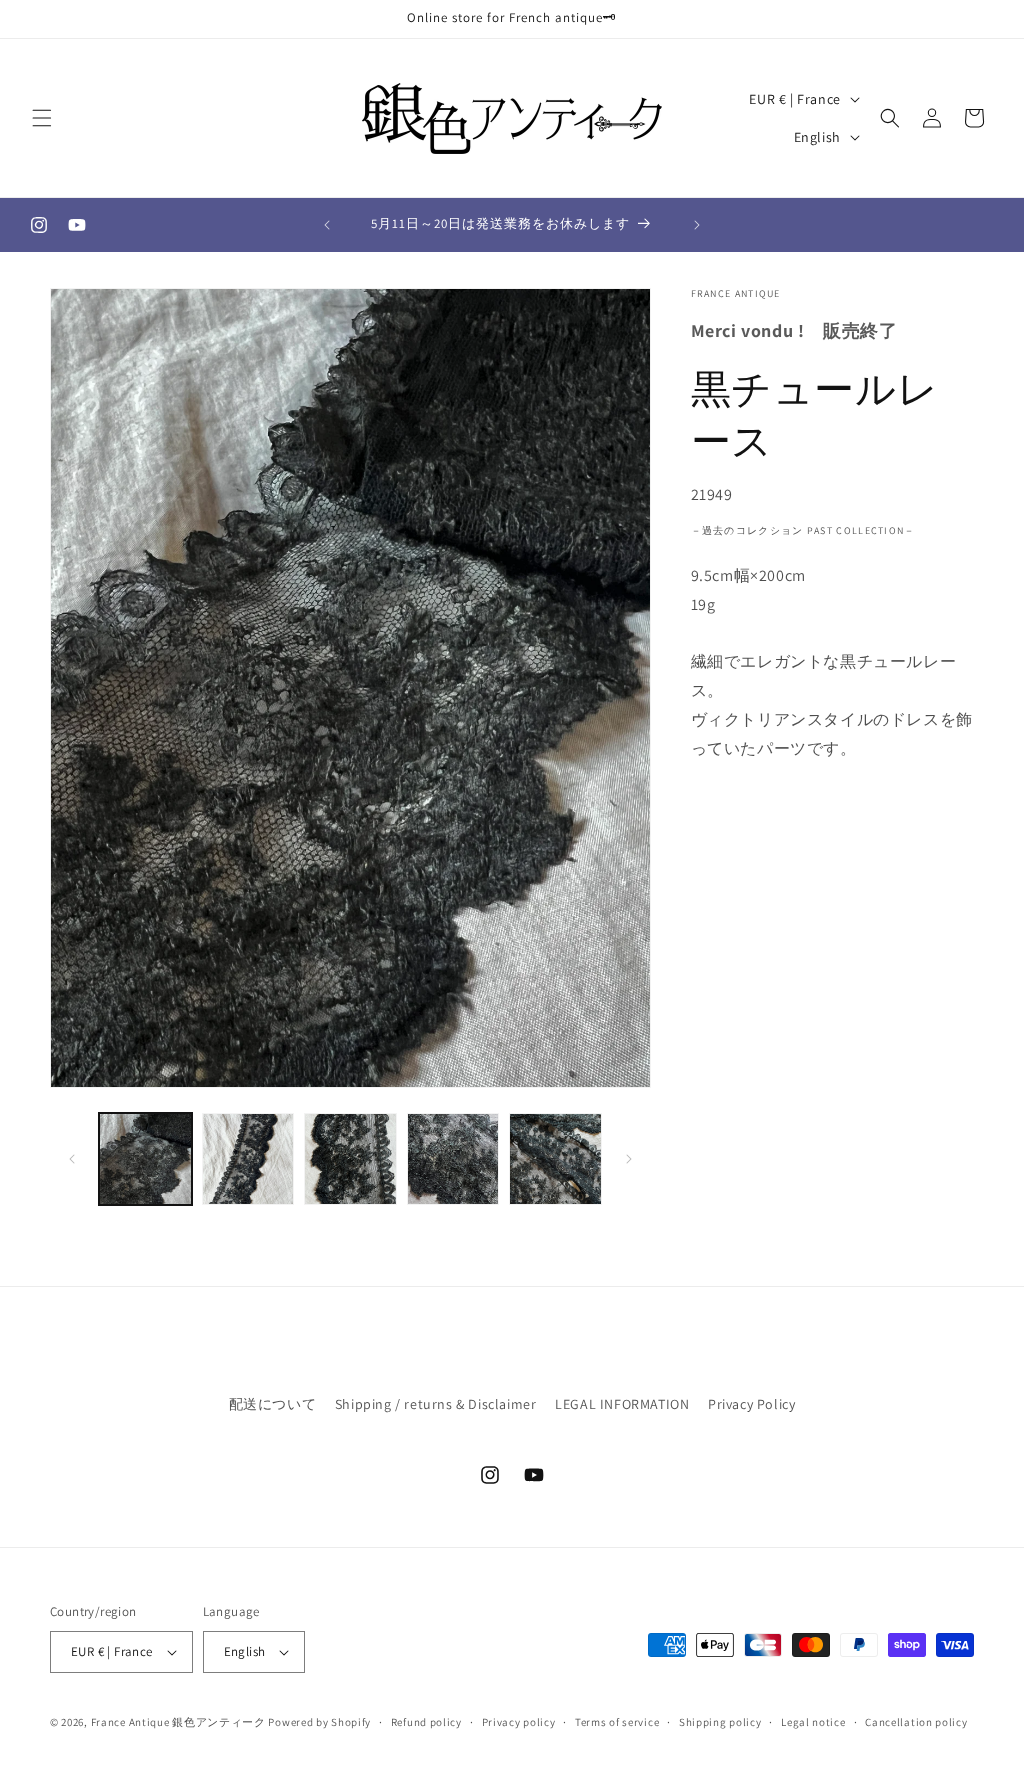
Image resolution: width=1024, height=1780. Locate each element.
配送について (273, 1404)
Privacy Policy (751, 1404)
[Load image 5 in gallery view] (555, 1159)
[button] (42, 118)
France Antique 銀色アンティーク (178, 1722)
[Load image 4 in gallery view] (453, 1159)
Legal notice (813, 1722)
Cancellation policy (916, 1722)
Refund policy (426, 1722)
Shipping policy (720, 1722)
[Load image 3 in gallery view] (350, 1159)
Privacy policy (519, 1722)
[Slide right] (629, 1159)
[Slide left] (72, 1159)
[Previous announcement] (327, 225)
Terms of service (617, 1722)
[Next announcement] (697, 225)
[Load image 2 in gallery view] (248, 1159)
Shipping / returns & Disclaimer (436, 1404)
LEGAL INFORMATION (622, 1404)
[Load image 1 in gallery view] (145, 1159)
